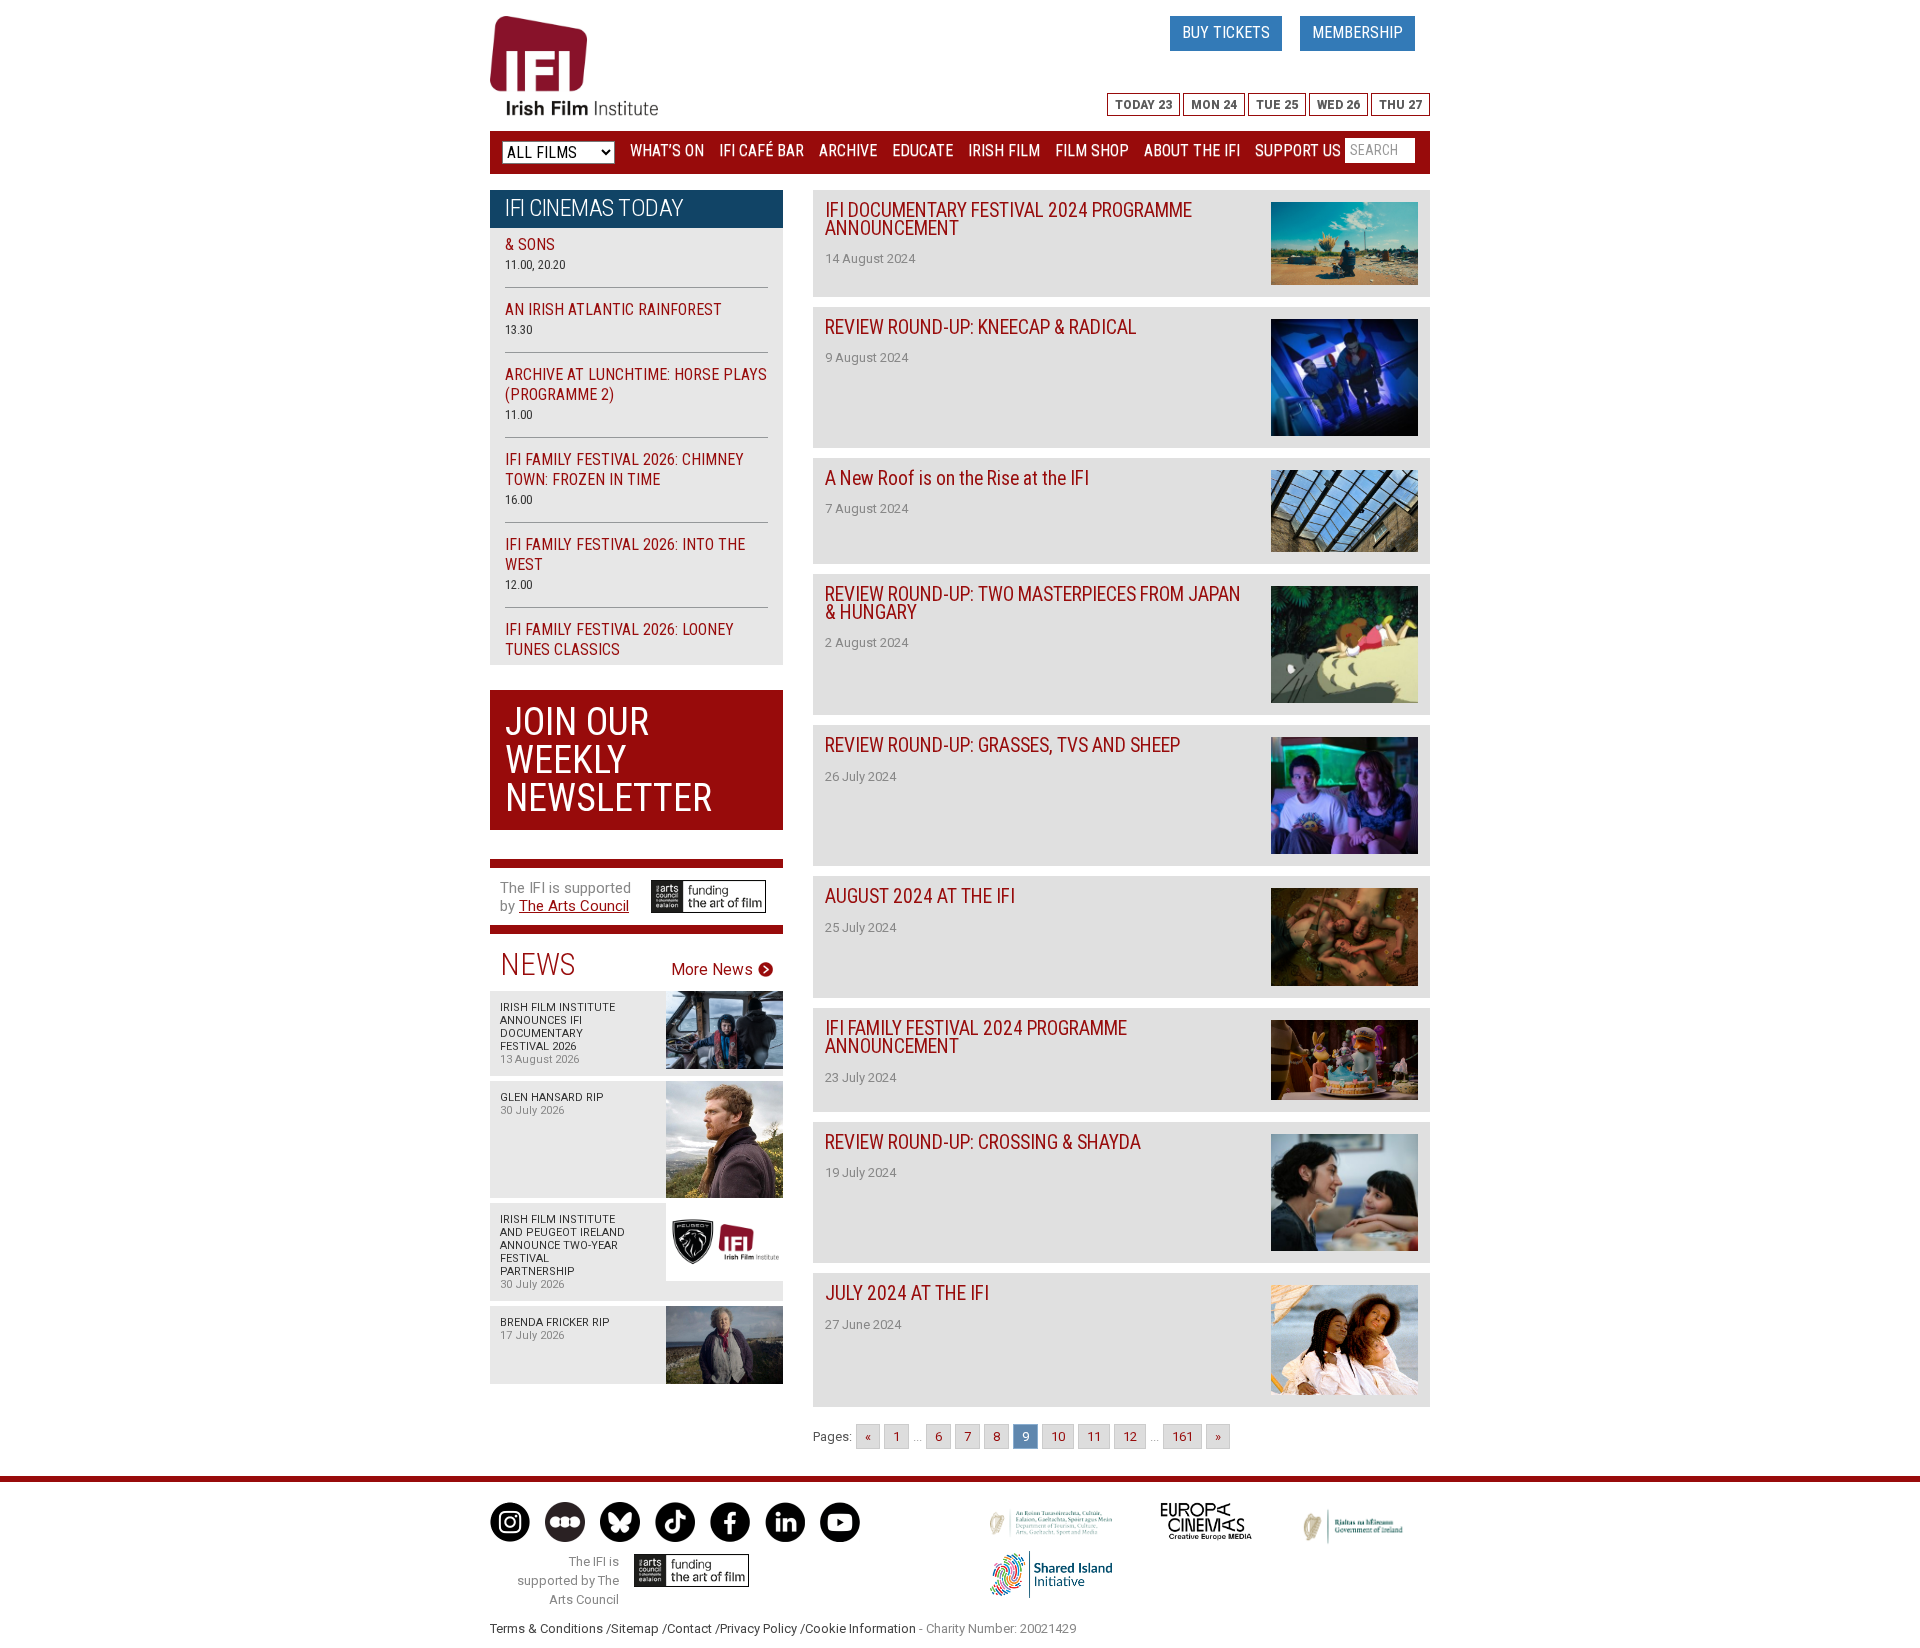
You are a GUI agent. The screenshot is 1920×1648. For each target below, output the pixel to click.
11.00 (518, 414)
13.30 (518, 329)
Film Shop (1092, 150)
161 (1182, 1436)
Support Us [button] (1298, 150)
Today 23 (1143, 105)
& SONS (530, 244)
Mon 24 (1214, 105)
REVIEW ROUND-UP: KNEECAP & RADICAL (981, 327)
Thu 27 (1400, 105)
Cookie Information (860, 1628)
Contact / (693, 1628)
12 (1130, 1436)
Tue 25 (1277, 105)
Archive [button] (848, 150)
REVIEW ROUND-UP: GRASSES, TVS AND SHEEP (1002, 745)
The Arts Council (574, 906)
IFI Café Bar (761, 150)
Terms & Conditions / (550, 1628)
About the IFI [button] (1192, 150)
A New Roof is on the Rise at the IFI (957, 478)
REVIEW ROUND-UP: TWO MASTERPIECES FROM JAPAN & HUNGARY (1033, 603)
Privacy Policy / (762, 1628)
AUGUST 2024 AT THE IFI (920, 896)
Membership (1357, 32)
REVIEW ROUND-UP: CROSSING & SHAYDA (983, 1142)
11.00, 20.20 (535, 264)
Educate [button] (922, 150)
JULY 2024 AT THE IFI (907, 1293)
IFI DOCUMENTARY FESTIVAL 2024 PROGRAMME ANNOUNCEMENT (1008, 219)
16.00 (518, 499)
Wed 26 (1338, 105)
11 (1094, 1436)
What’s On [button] (667, 150)
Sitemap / (639, 1628)
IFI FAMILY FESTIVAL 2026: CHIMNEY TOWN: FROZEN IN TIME (624, 469)
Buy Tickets (1226, 32)
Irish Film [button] (1004, 150)
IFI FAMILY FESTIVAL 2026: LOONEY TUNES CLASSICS (619, 639)
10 (1058, 1436)
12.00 (518, 584)
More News (712, 970)
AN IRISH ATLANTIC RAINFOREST (613, 309)
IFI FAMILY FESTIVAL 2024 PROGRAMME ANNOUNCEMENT (976, 1037)
